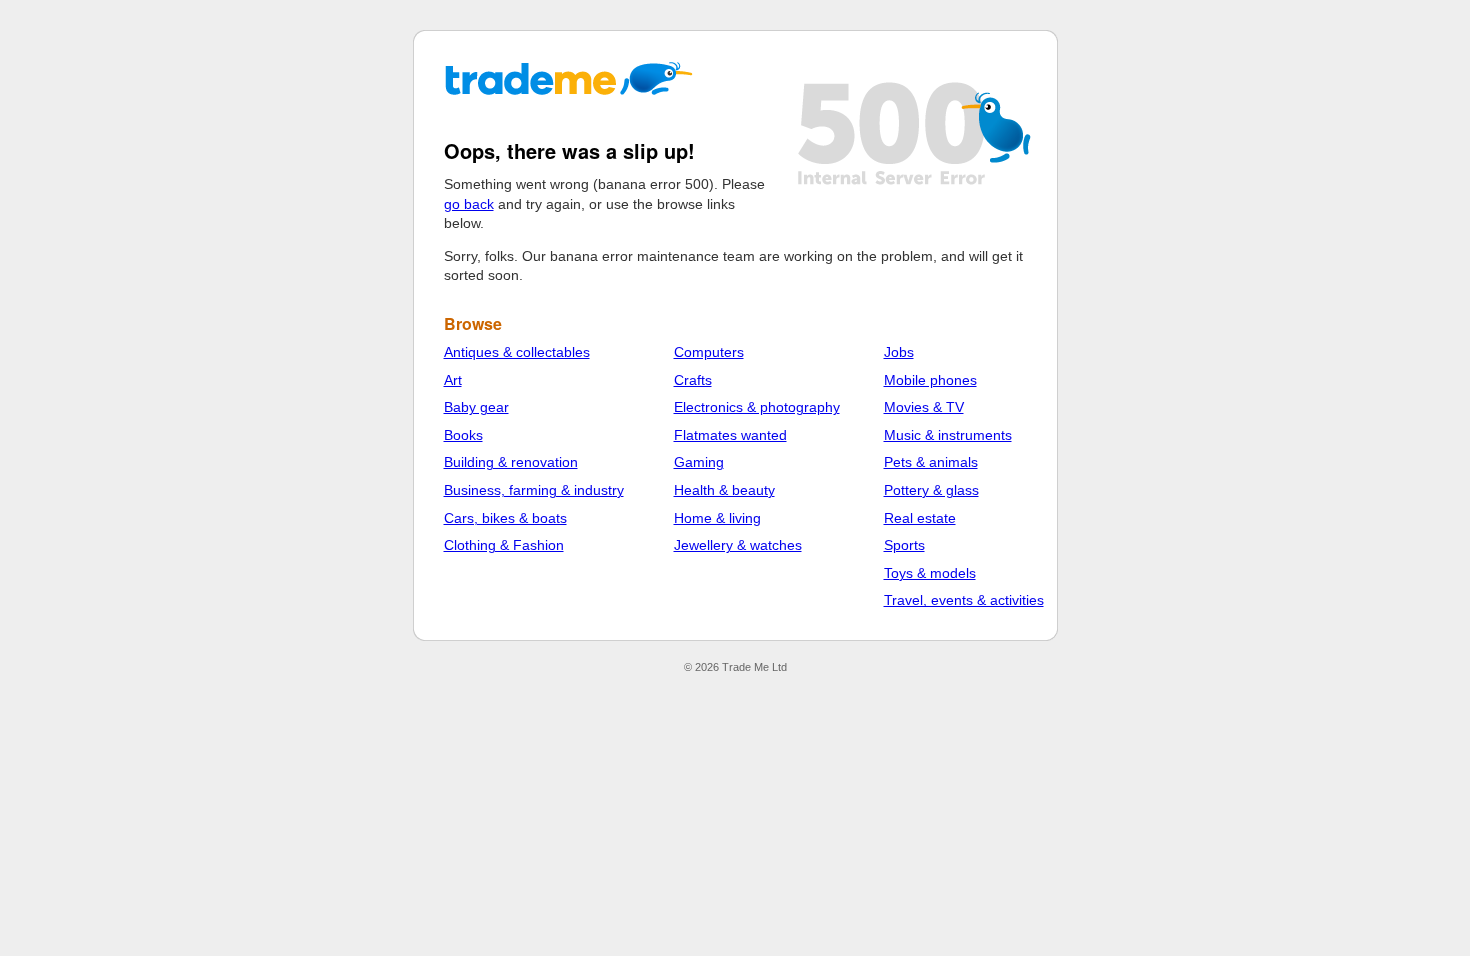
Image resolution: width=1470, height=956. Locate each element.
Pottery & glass (931, 490)
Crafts (693, 380)
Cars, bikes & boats (505, 518)
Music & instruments (948, 435)
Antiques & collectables (517, 352)
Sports (904, 545)
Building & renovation (511, 462)
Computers (709, 352)
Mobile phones (930, 380)
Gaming (699, 462)
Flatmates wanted (730, 435)
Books (463, 435)
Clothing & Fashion (504, 545)
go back (469, 204)
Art (453, 380)
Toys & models (930, 573)
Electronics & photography (757, 407)
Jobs (899, 352)
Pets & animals (931, 462)
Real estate (920, 518)
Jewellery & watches (738, 545)
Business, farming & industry (534, 490)
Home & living (717, 518)
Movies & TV (924, 407)
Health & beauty (724, 490)
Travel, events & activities (964, 600)
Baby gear (476, 407)
